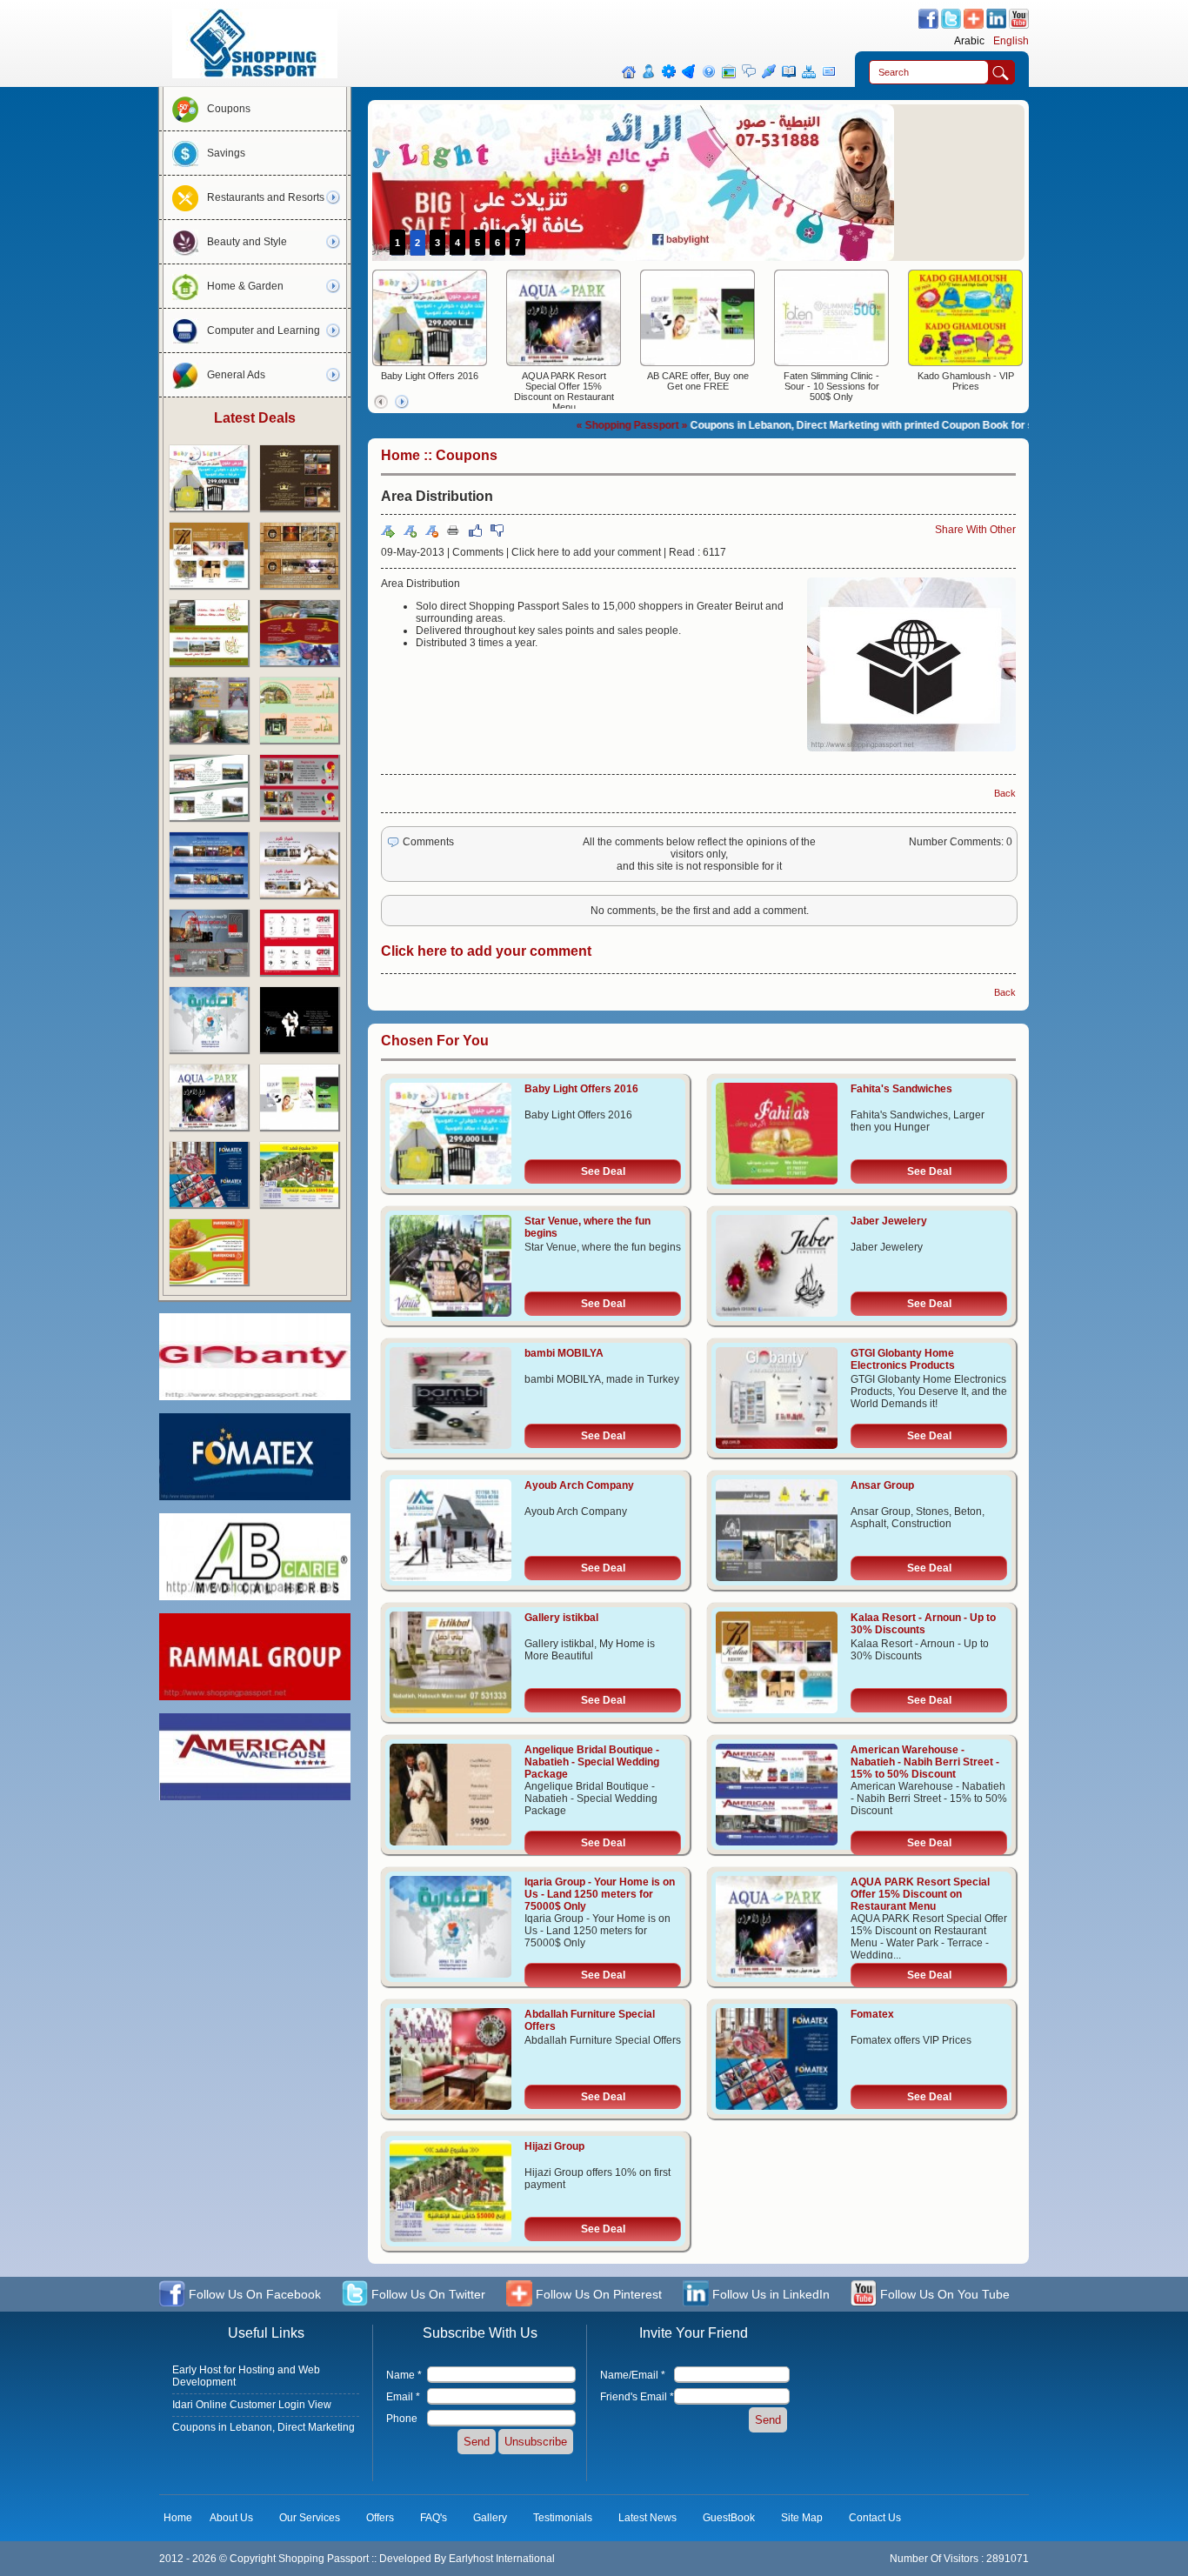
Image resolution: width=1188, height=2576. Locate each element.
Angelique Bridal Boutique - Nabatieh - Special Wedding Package (592, 1762)
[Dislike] (497, 531)
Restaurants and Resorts (266, 197)
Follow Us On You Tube (943, 2294)
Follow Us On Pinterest (597, 2294)
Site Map (802, 2518)
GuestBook (729, 2518)
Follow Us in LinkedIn (769, 2294)
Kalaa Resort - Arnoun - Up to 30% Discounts (923, 1624)
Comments (478, 552)
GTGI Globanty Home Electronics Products (903, 1359)
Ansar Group (882, 1485)
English (1011, 41)
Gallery (490, 2518)
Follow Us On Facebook (253, 2294)
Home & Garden (245, 286)
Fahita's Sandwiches (901, 1089)
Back (1005, 793)
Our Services (310, 2518)
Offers (380, 2518)
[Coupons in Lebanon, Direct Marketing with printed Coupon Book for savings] (255, 75)
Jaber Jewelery (889, 1221)
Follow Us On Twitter (427, 2294)
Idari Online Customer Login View (252, 2405)
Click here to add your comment (586, 552)
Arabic (969, 41)
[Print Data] (453, 530)
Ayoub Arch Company (579, 1485)
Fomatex (872, 2014)
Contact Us (875, 2518)
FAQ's (434, 2518)
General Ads (236, 375)
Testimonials (563, 2518)
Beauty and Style (247, 242)
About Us (231, 2518)
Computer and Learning (264, 330)
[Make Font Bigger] (410, 531)
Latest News (647, 2518)
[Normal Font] (388, 531)
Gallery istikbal (561, 1618)
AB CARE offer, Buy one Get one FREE (698, 381)
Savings (226, 153)
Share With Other (975, 530)
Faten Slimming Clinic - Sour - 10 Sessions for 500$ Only (831, 386)
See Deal (603, 1171)
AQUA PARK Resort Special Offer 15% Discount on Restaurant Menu (564, 391)
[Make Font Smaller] (431, 531)
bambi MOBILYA (564, 1353)
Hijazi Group (554, 2146)
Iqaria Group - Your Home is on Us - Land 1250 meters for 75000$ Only (600, 1894)
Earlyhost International (502, 2559)
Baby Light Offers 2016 (430, 376)
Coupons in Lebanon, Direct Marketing (264, 2427)
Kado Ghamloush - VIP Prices (966, 381)
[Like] (475, 531)
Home (400, 455)
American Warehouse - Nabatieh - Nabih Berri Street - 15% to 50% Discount (925, 1762)
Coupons (229, 109)
